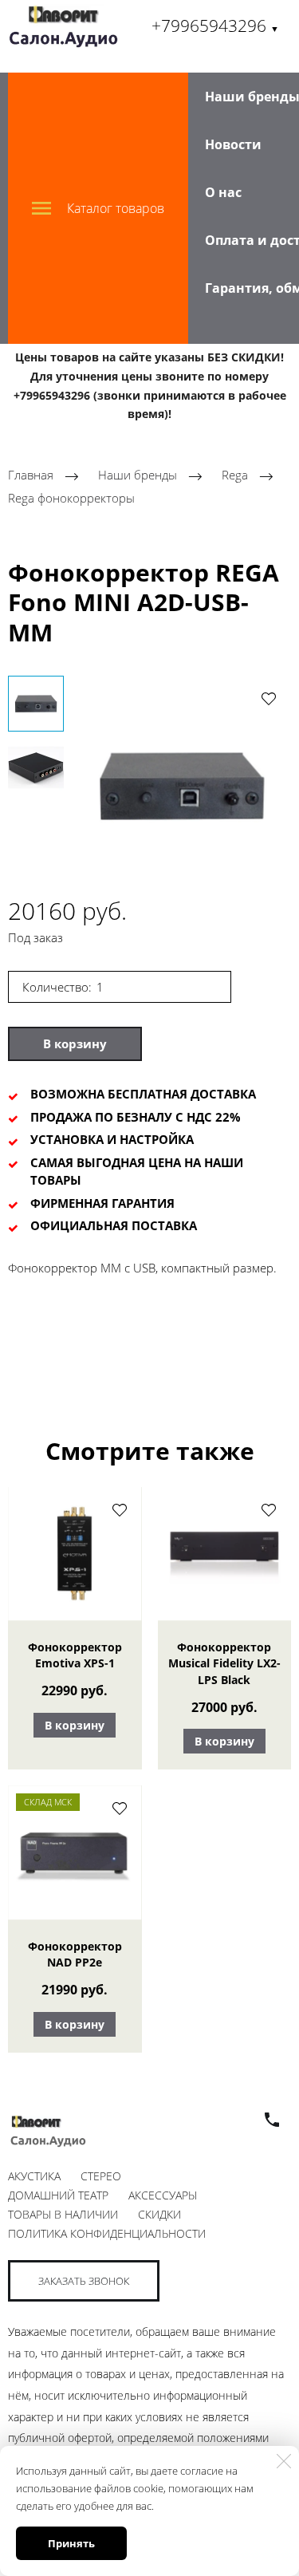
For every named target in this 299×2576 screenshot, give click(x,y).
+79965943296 (215, 26)
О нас (223, 192)
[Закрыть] (284, 2461)
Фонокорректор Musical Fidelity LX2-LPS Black (224, 1663)
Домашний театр (58, 2195)
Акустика (34, 2176)
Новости (233, 144)
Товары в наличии (63, 2214)
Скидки (159, 2214)
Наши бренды (138, 475)
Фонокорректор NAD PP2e (75, 1954)
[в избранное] (269, 698)
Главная (31, 475)
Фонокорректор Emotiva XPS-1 (75, 1655)
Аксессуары (163, 2195)
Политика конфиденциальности (107, 2233)
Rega (236, 475)
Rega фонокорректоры (71, 498)
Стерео (101, 2176)
